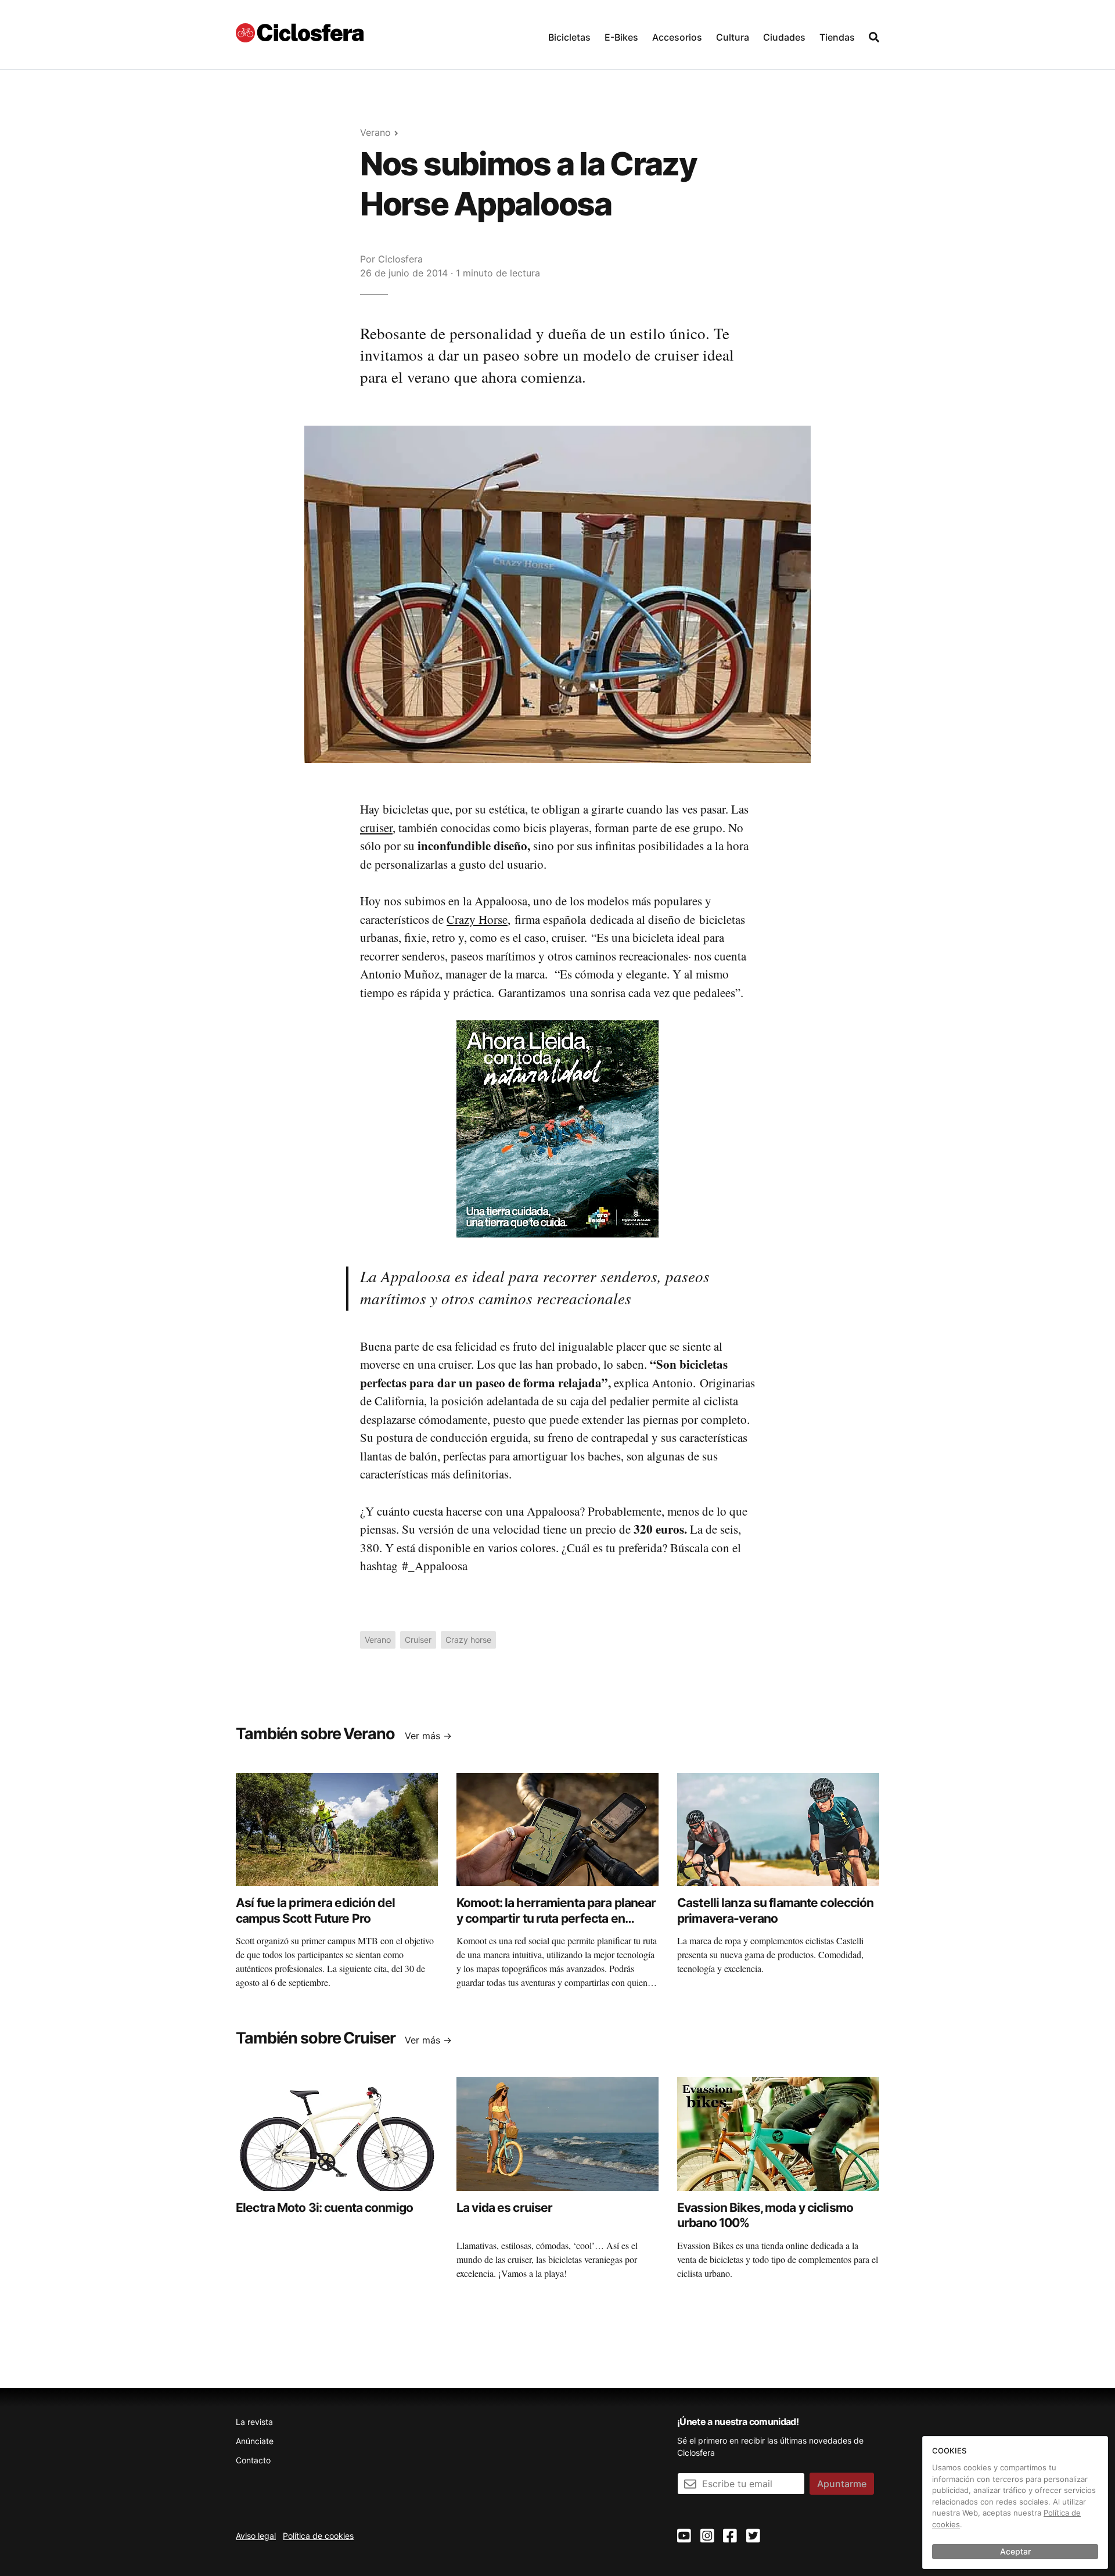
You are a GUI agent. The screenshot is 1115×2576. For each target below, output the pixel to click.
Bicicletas (569, 37)
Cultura (733, 37)
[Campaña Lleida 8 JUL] (557, 1128)
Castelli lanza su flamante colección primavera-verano (776, 1910)
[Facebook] (730, 2536)
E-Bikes (621, 37)
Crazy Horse (477, 919)
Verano (375, 132)
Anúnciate (255, 2441)
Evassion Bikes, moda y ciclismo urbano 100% (765, 2215)
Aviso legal (256, 2536)
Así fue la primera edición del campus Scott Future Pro (315, 1910)
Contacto (253, 2460)
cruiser (376, 828)
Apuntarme (842, 2484)
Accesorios (677, 37)
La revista (254, 2422)
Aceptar (1015, 2551)
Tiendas (837, 37)
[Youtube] (684, 2536)
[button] (569, 35)
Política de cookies (318, 2536)
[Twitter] (753, 2536)
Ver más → (428, 1736)
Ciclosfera (400, 259)
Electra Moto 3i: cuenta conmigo (324, 2208)
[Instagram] (707, 2536)
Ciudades (784, 37)
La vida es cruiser (504, 2208)
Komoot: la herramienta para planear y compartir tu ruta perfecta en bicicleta (556, 1918)
